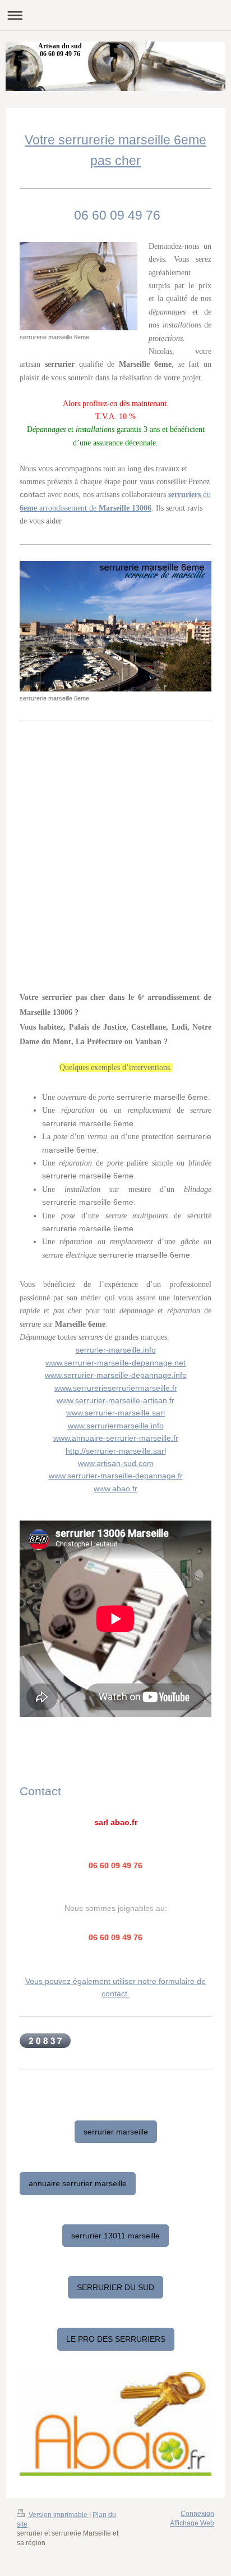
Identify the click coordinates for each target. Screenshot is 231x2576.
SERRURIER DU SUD (115, 2287)
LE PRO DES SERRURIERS (116, 2339)
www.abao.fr (115, 1489)
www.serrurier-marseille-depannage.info (116, 1375)
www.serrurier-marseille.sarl (115, 1413)
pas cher (115, 161)
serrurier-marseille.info (116, 1350)
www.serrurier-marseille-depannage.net (115, 1363)
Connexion (197, 2514)
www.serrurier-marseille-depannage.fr (116, 1476)
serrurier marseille (116, 2132)
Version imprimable (58, 2515)
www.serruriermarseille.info (116, 1426)
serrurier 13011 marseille (115, 2236)
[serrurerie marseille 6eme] (78, 286)
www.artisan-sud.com (116, 1463)
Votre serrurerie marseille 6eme (115, 140)
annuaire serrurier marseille (78, 2183)
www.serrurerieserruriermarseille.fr (116, 1388)
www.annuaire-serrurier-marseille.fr (116, 1438)
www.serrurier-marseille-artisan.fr (115, 1400)
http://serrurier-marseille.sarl (116, 1451)
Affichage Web (192, 2523)
